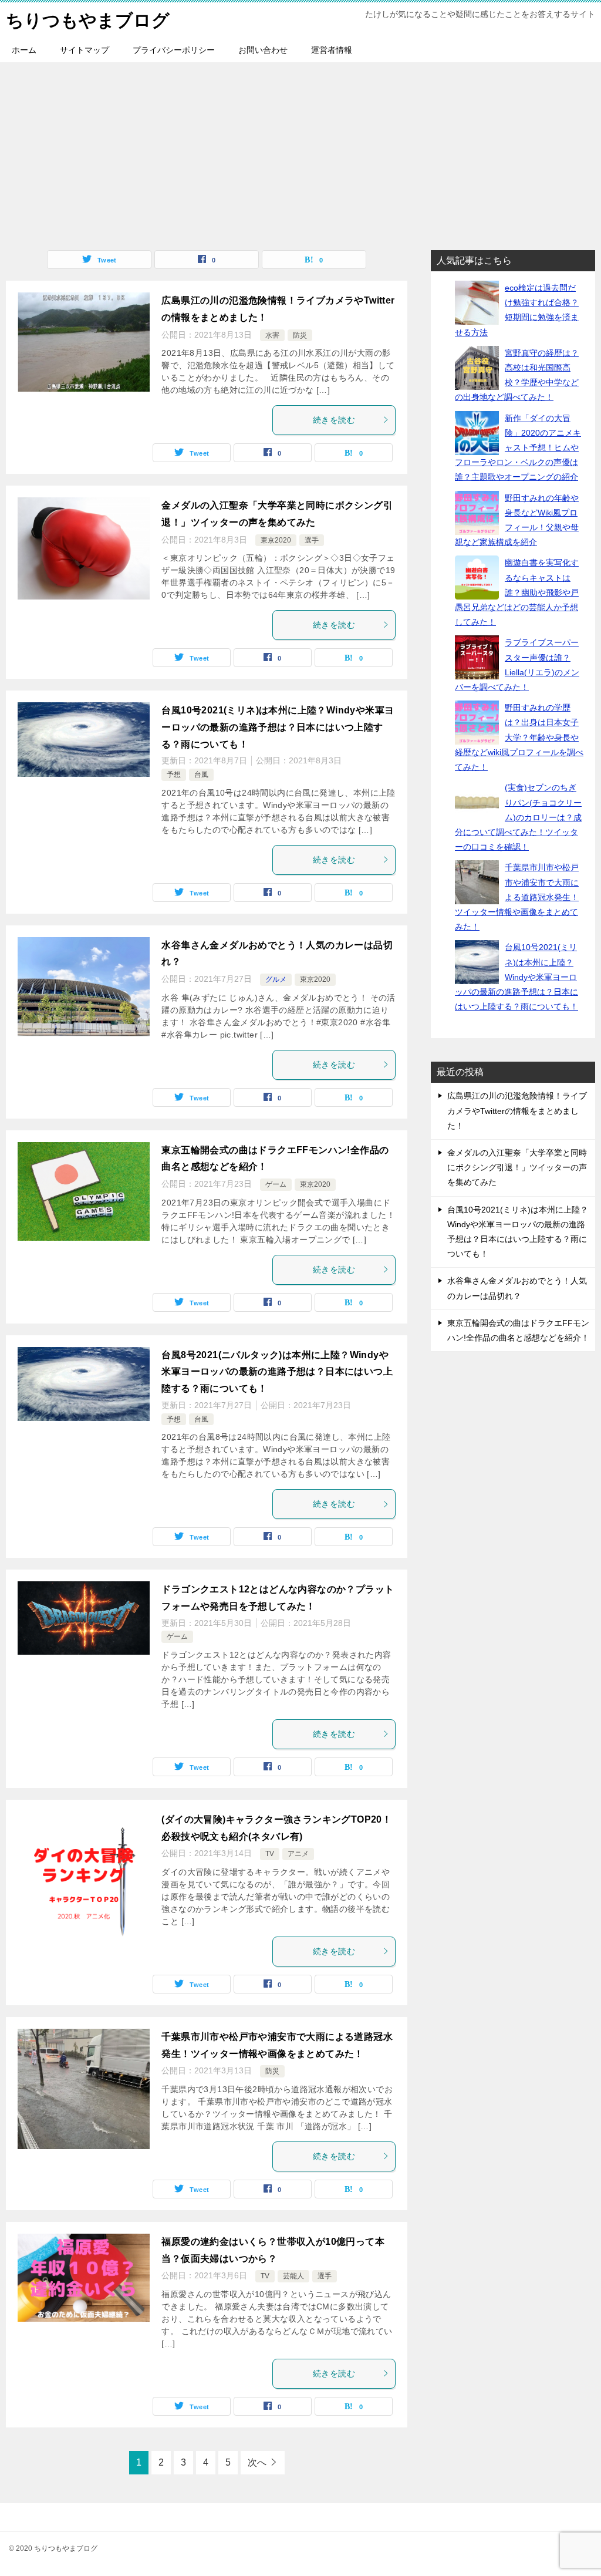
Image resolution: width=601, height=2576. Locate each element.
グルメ (276, 979)
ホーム (24, 50)
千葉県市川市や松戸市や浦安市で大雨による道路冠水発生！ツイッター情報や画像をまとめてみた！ (517, 897)
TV (270, 1854)
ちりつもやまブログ (88, 20)
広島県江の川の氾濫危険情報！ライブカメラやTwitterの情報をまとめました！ (517, 1110)
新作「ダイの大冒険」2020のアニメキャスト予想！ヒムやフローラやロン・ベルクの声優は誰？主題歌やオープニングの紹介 (518, 448)
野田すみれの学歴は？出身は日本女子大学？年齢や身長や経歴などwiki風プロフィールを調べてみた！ (519, 737)
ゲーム (276, 1184)
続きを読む (334, 420)
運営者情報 (332, 50)
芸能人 (293, 2276)
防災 (300, 335)
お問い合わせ (263, 50)
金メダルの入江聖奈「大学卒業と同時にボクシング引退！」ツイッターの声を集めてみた (517, 1167)
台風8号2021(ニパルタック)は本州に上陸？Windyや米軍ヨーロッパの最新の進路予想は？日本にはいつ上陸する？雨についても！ (277, 1372)
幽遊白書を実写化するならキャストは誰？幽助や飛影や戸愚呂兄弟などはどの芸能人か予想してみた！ (517, 592)
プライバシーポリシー (174, 50)
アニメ (298, 1854)
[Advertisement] (300, 150)
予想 (174, 775)
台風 (201, 775)
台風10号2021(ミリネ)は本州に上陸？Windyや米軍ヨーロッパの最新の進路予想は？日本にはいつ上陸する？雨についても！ (278, 727)
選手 (312, 540)
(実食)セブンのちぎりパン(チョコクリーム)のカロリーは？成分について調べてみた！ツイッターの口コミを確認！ (518, 817)
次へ (257, 2462)
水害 (272, 335)
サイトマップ (85, 50)
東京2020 (276, 540)
